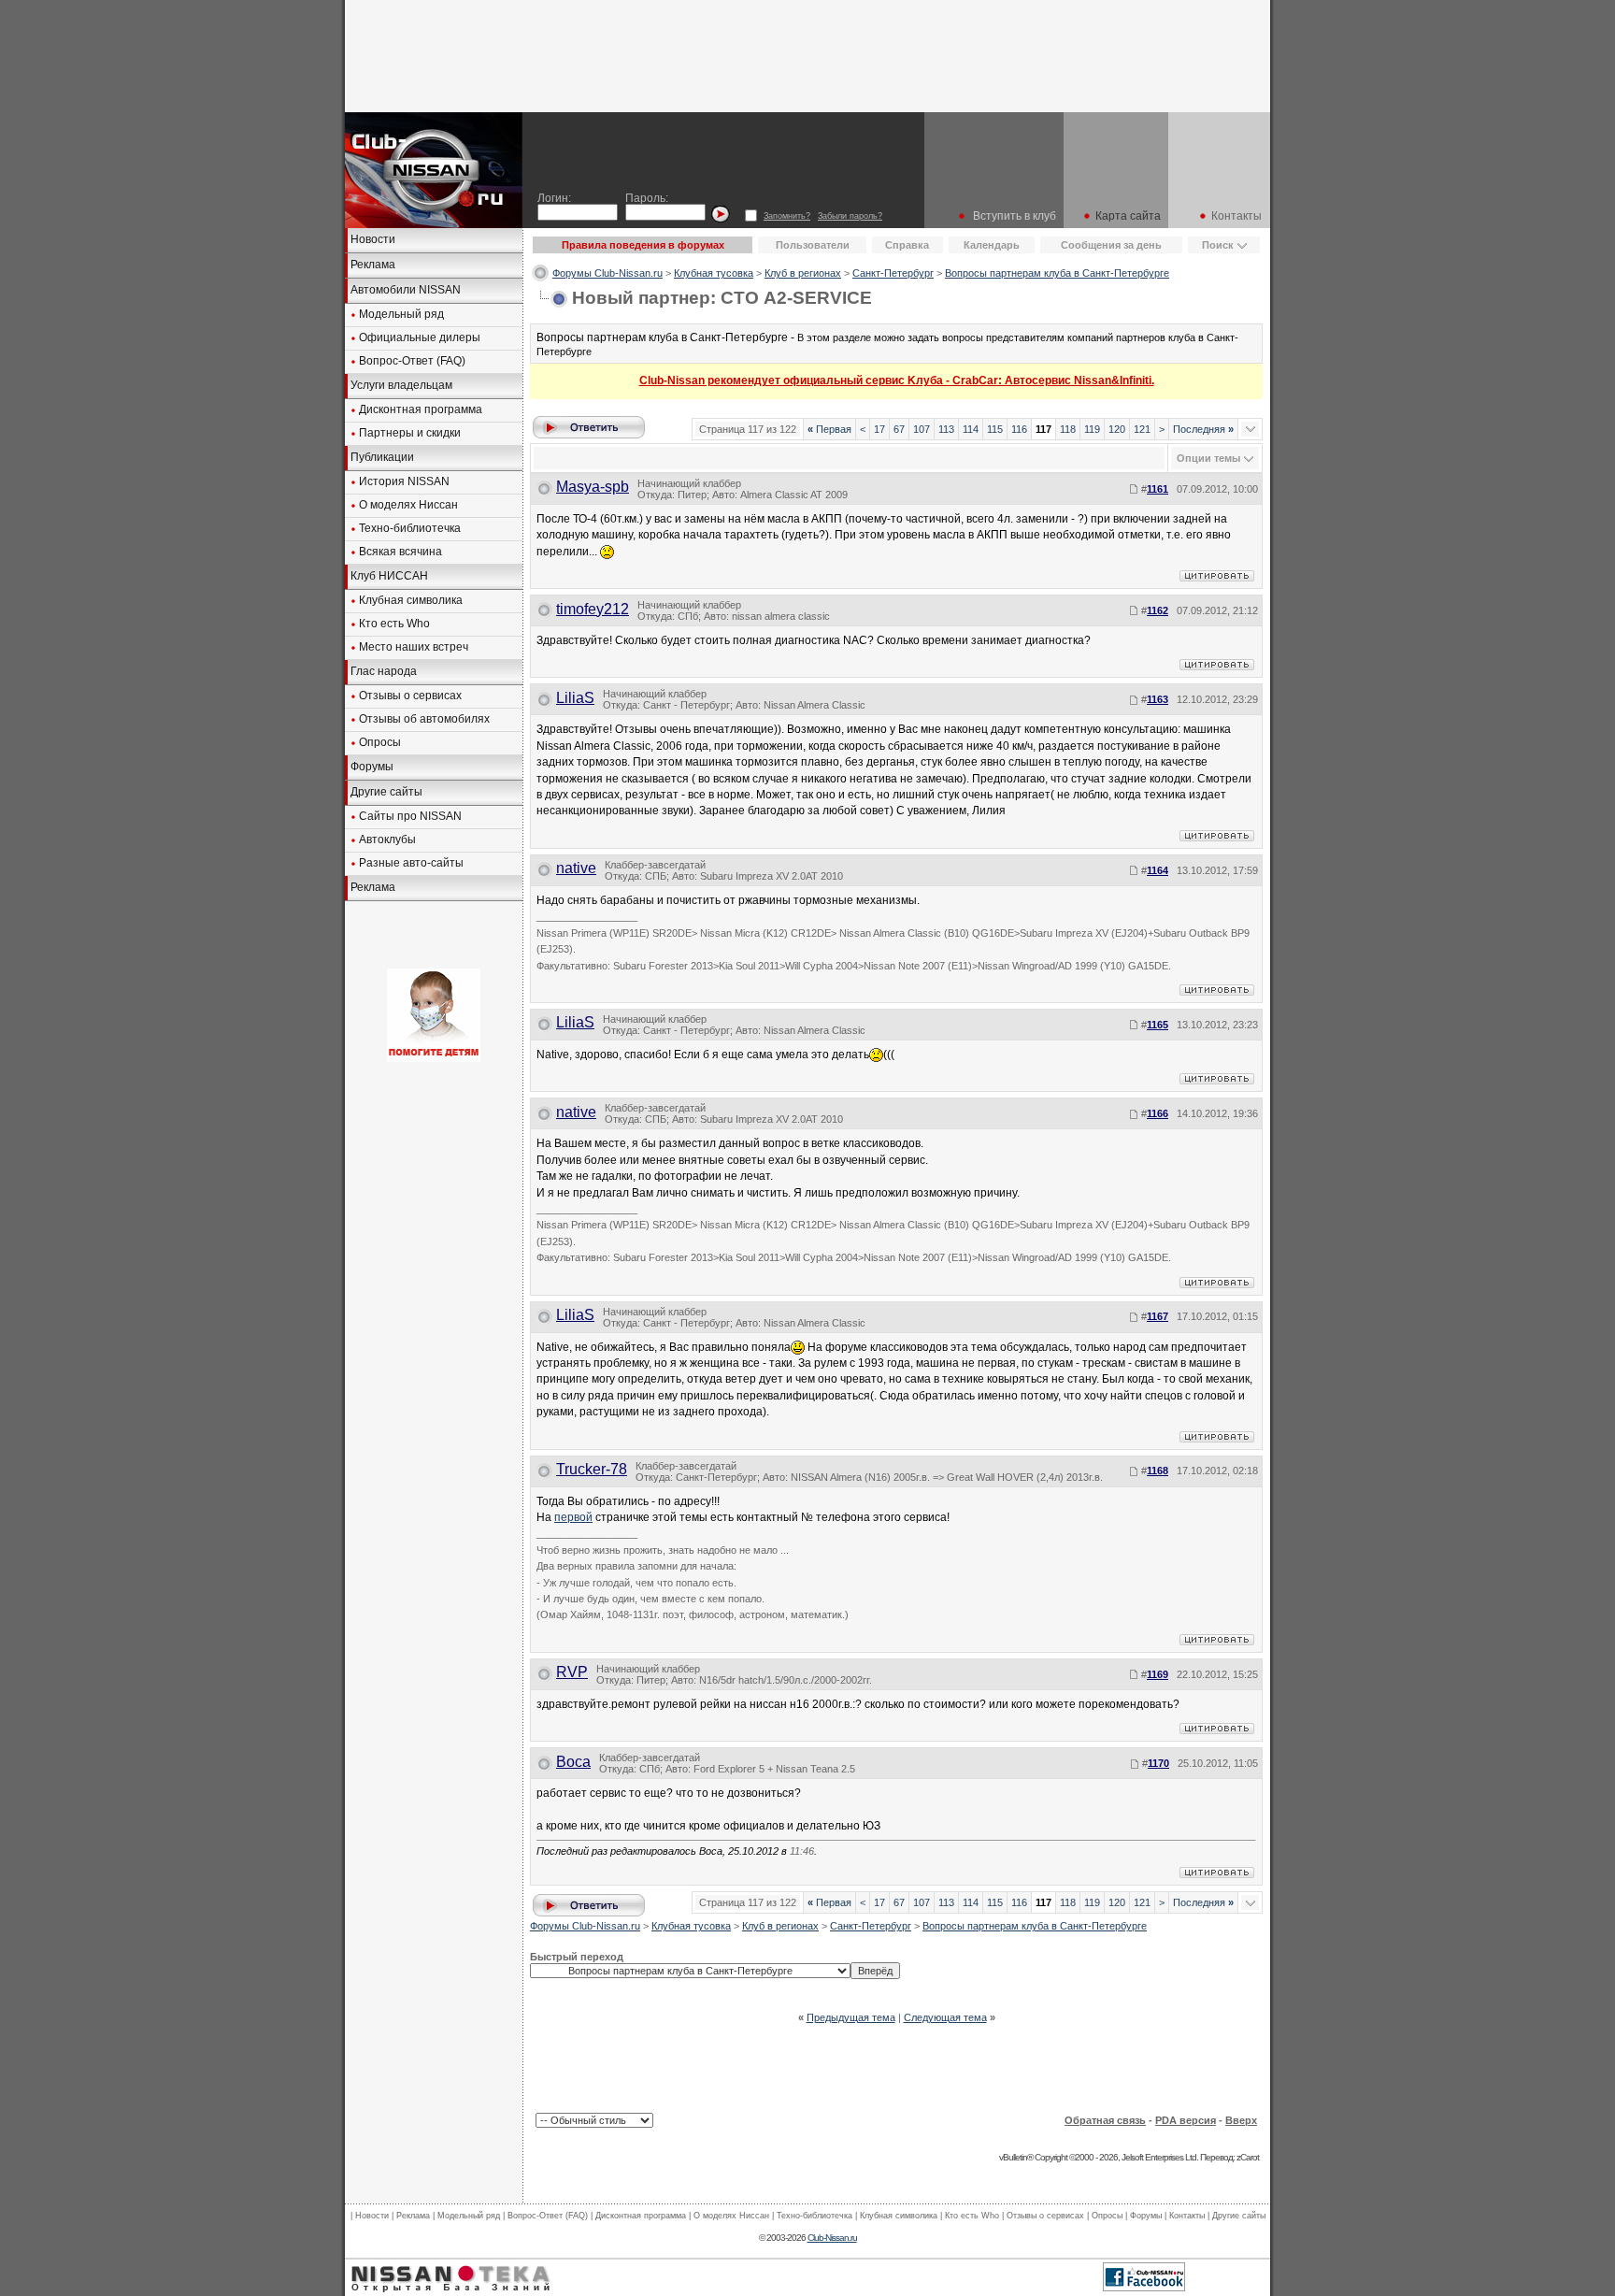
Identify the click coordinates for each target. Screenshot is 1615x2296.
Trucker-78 (592, 1469)
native (576, 868)
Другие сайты (386, 792)
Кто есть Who (394, 624)
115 (995, 429)
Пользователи (813, 245)
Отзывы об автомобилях (424, 719)
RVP (572, 1672)
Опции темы (1208, 458)
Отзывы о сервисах (410, 696)
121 (1142, 429)
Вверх (1241, 2120)
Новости (373, 239)
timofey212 (593, 609)
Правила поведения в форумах (643, 245)
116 (1019, 429)
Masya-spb (593, 487)
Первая (829, 429)
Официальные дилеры (420, 337)
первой (573, 1517)
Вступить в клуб (1015, 216)
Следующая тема (945, 2017)
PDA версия (1186, 2120)
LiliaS (575, 698)
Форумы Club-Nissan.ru (607, 273)
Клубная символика (411, 600)
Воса (573, 1762)
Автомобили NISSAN (406, 290)
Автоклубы (387, 839)
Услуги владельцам (401, 385)
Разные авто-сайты (411, 863)
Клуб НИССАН (389, 576)
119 (1092, 429)
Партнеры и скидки (410, 433)
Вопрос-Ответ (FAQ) (412, 361)
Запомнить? (787, 216)
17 (879, 429)
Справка (907, 245)
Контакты (1236, 216)
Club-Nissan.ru (832, 2238)
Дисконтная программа (421, 409)
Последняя (1203, 429)
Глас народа (384, 671)
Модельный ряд (401, 314)
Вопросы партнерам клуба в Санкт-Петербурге (1057, 273)
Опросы (380, 742)
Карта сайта (1128, 216)
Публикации (382, 457)
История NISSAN (404, 481)
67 (899, 429)
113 (946, 429)
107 (922, 429)
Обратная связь (1105, 2120)
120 (1117, 429)
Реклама (373, 265)
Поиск (1218, 245)
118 (1068, 429)
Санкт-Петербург (893, 273)
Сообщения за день (1111, 245)
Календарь (992, 245)
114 (971, 429)
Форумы (372, 767)
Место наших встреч (414, 647)
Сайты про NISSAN (410, 816)
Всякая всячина (400, 552)
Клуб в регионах (803, 273)
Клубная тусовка (714, 273)
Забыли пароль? (850, 216)
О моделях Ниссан (408, 505)
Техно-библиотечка (410, 528)
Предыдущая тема (851, 2017)
